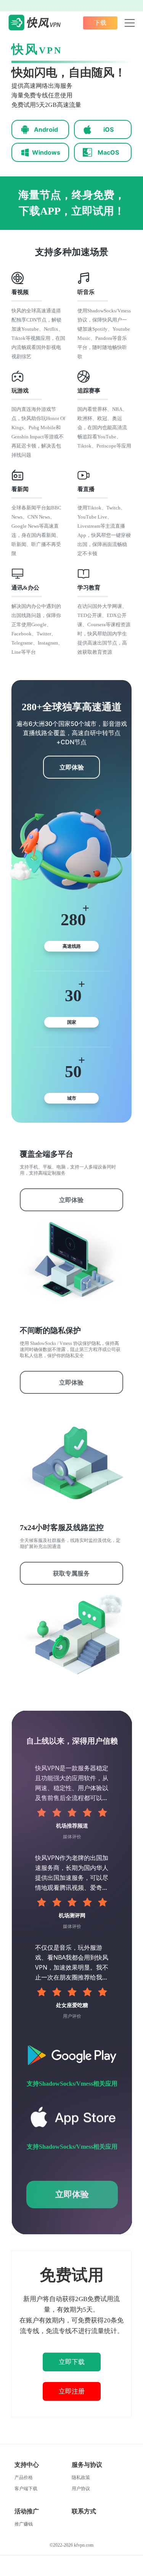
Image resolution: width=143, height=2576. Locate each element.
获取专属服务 (71, 1573)
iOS (108, 129)
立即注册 (72, 2391)
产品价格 (24, 2477)
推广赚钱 (24, 2524)
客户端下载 (26, 2489)
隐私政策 (81, 2477)
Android (46, 129)
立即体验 (72, 767)
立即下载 (72, 2362)
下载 (100, 23)
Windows (46, 152)
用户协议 (81, 2489)
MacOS (108, 152)
